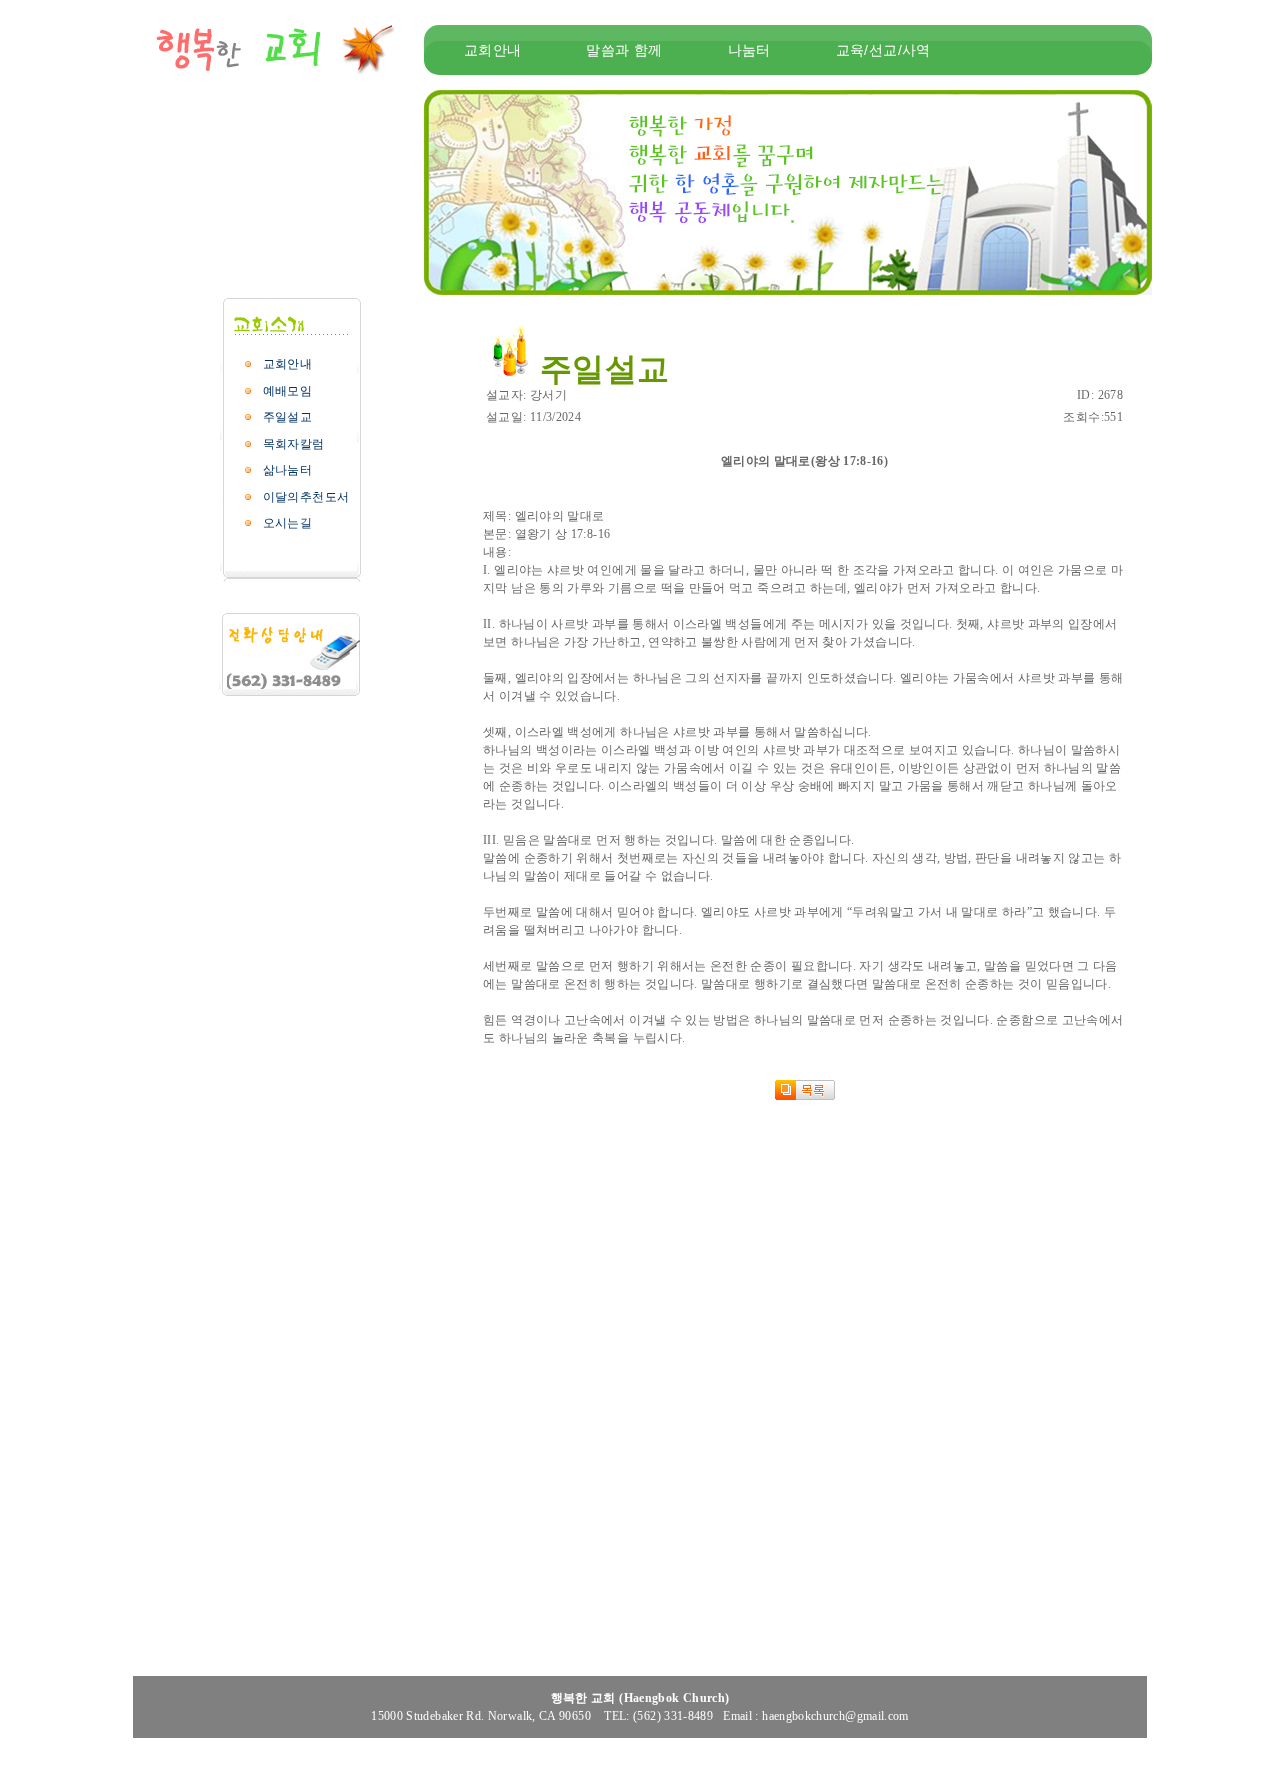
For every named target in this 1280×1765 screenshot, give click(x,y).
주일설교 (287, 417)
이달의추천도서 (306, 497)
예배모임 (287, 391)
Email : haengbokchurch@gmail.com (816, 1716)
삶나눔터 (287, 470)
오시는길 (287, 523)
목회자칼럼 (294, 444)
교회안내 (287, 364)
